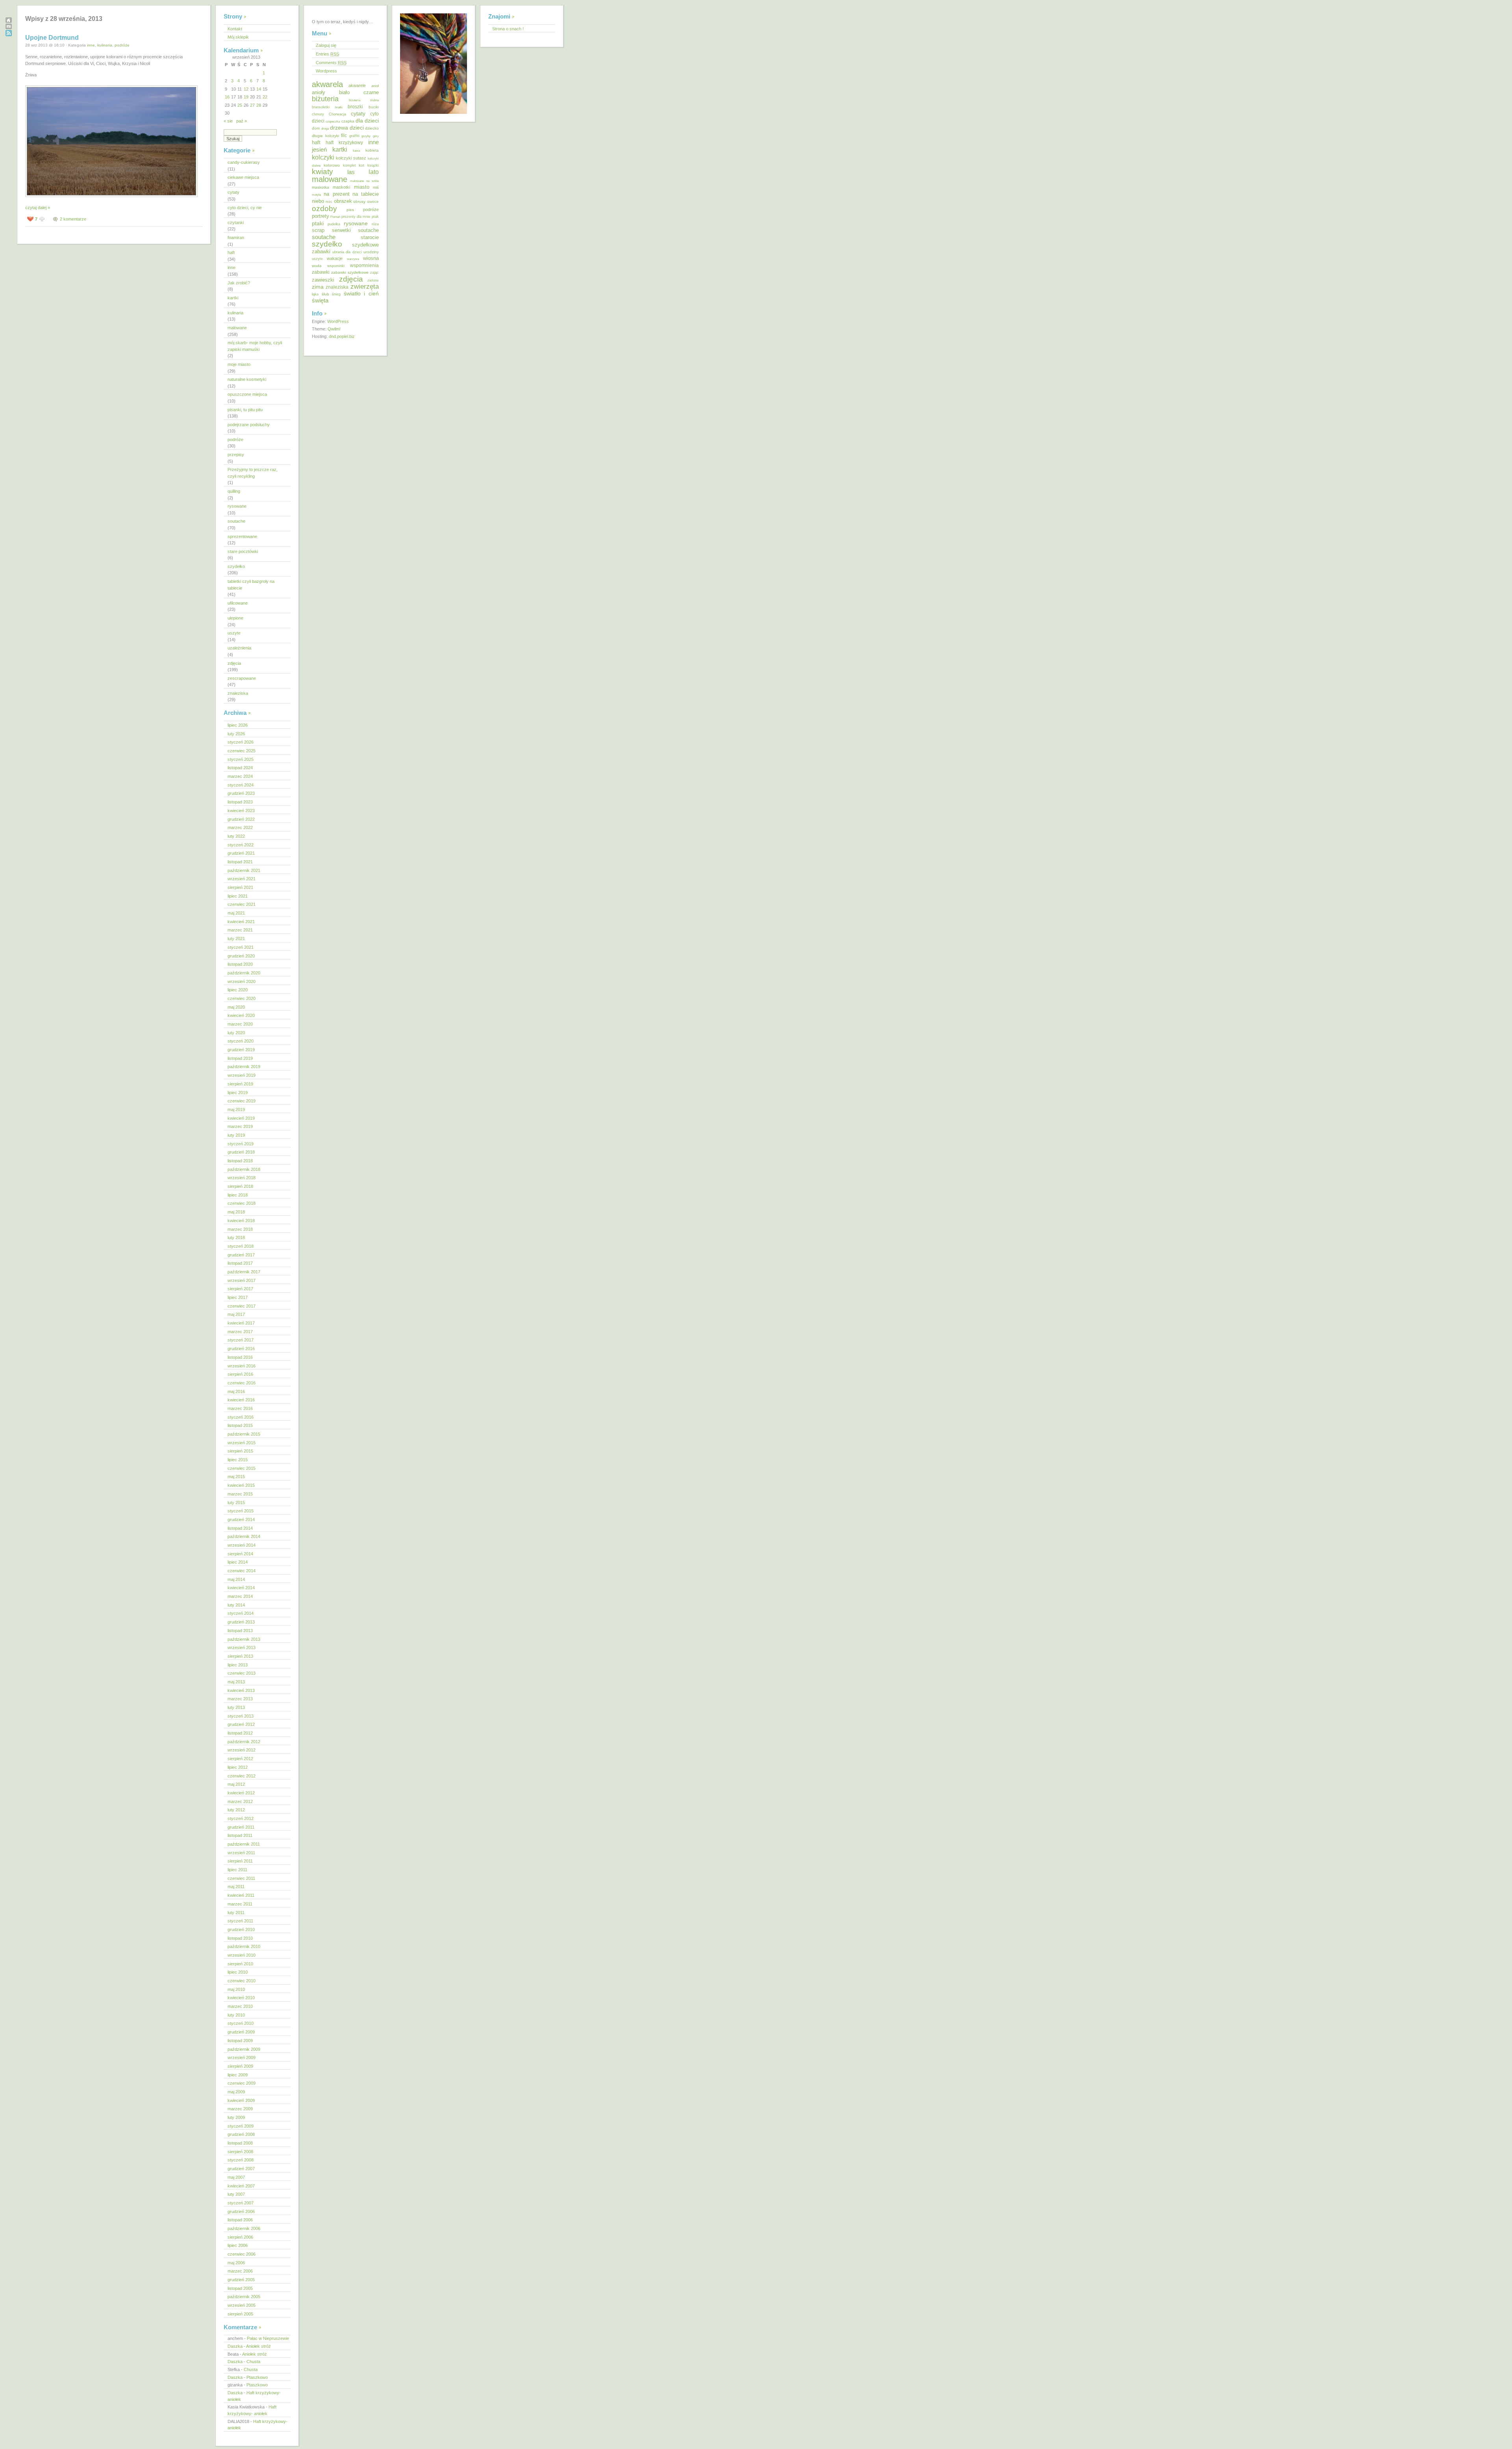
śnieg (336, 294)
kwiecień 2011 (241, 1895)
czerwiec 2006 (242, 2254)
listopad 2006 (240, 2220)
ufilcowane (238, 603)
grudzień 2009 (241, 2032)
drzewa (339, 128)
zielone (373, 280)
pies (350, 210)
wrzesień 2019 (242, 1075)
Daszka (235, 2346)
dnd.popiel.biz (342, 336)
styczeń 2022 (241, 845)
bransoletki (321, 107)
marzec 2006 (240, 2271)
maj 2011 (236, 1887)
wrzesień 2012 (242, 1750)
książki (373, 165)
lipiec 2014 (238, 1562)
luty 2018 (236, 1237)
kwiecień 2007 (241, 2186)
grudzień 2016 (241, 1349)
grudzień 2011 (241, 1827)
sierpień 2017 (240, 1289)
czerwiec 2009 (242, 2083)
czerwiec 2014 (242, 1571)
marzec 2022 (240, 827)
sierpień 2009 (240, 2066)
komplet (349, 165)
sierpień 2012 (240, 1759)
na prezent (336, 194)
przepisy (236, 455)
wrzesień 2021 (242, 879)
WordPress (338, 321)
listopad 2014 (240, 1528)
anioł (375, 86)
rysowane (237, 506)
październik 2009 (244, 2049)
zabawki (321, 272)
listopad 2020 (240, 964)
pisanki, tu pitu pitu (245, 410)
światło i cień (361, 294)
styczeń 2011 (240, 1921)
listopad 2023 (240, 802)
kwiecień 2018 (241, 1221)
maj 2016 (236, 1391)
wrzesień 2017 (242, 1280)
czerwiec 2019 (242, 1101)
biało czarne (359, 92)
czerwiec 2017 (242, 1306)
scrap (318, 230)
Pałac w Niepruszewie (268, 2338)
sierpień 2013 (240, 1656)
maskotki (341, 187)
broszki (355, 107)
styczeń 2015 (241, 1511)
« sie (228, 121)
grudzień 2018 (241, 1152)
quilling (234, 491)
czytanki (236, 223)
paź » (242, 121)
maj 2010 (236, 1989)
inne (91, 45)
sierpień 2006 (240, 2237)
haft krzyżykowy (344, 143)
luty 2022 (236, 836)
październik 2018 (244, 1169)
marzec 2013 (240, 1699)
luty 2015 (236, 1503)
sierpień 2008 (240, 2152)
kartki (233, 298)
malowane (237, 328)
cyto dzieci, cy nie (245, 208)
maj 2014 (236, 1579)
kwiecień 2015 (241, 1485)
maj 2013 (236, 1682)
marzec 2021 (240, 930)
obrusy (359, 201)
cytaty (233, 192)
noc (329, 201)
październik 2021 (244, 870)
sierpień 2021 (240, 887)
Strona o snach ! (508, 29)
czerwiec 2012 (242, 1776)
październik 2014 (244, 1536)
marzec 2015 (240, 1494)
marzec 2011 (240, 1904)
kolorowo (332, 165)
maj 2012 (236, 1784)
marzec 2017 (240, 1332)
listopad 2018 (240, 1161)
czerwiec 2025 (242, 751)
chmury (318, 114)
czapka (348, 121)
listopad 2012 (240, 1733)
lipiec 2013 (238, 1665)
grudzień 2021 (241, 853)
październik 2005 (244, 2297)
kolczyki (323, 157)
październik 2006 (244, 2228)
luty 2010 (236, 2015)
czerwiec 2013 (242, 1673)
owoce (373, 201)
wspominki (336, 266)
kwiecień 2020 (241, 1015)
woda (317, 266)
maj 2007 (236, 2177)
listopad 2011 (240, 1835)
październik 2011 (244, 1844)
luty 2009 (236, 2117)
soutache (236, 521)
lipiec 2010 (238, 1972)
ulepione (235, 618)
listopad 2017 (240, 1263)
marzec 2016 (240, 1408)
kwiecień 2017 (241, 1323)
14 (259, 89)
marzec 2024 (240, 776)
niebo (318, 201)
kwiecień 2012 (241, 1793)
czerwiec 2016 (242, 1383)
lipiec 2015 (238, 1460)
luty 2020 (236, 1033)
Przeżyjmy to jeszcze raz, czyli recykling (253, 473)
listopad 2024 (240, 768)
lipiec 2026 (238, 725)
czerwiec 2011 (241, 1878)
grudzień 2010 (241, 1930)
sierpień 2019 (240, 1084)
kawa (356, 151)
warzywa (353, 259)
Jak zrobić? (239, 283)
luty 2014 (236, 1605)
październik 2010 (244, 1946)
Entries (327, 54)
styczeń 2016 (241, 1417)
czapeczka (333, 121)
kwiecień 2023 (241, 811)
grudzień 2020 (241, 956)
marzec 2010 (240, 2006)
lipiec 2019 (238, 1093)
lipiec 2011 (237, 1870)
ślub (325, 294)
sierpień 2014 (240, 1554)
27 (252, 105)
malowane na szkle (364, 181)
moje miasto (239, 364)
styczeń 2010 (241, 2023)
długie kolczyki (325, 136)
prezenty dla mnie (356, 217)
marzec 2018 (240, 1229)
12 (246, 89)
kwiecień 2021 (241, 922)
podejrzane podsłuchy (249, 425)
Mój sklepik (238, 37)
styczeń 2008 (241, 2160)
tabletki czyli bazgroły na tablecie (251, 585)
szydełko (236, 566)
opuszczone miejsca (247, 394)
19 (246, 97)
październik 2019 (244, 1067)
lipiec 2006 (238, 2245)
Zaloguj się (326, 45)
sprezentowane (242, 536)
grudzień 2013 (241, 1622)
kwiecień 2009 (241, 2100)
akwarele (357, 85)
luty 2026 (236, 734)
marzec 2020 (240, 1024)
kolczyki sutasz (351, 158)
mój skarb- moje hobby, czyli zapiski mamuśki (255, 346)
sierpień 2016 (240, 1374)
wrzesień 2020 (242, 981)
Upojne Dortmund (52, 38)
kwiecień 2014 (241, 1588)
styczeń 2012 (241, 1818)
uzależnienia (239, 648)
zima (318, 287)
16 (227, 97)
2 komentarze (73, 219)
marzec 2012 (240, 1801)
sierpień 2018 (240, 1186)
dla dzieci (367, 121)
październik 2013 (244, 1639)
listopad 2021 (240, 862)
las (351, 172)
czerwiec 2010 (242, 1981)
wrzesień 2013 (242, 1648)
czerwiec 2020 (242, 998)
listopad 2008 (240, 2143)
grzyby (366, 136)
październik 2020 (244, 973)
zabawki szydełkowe (350, 272)
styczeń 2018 (241, 1246)
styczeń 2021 (241, 947)
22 (265, 97)
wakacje (335, 258)
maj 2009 (236, 2092)
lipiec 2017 (238, 1297)
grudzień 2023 (241, 793)
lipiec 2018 (238, 1195)
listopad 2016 (240, 1357)
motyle (316, 195)
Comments (331, 63)
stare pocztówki (243, 551)
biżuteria (325, 99)
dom (316, 128)
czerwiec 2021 (242, 904)
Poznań (335, 217)
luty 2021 (236, 939)
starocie (370, 237)
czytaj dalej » (38, 208)
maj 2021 (236, 913)
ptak (375, 217)
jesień (319, 149)
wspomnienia (364, 265)
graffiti (354, 136)
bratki (339, 107)
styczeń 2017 (241, 1340)
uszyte (234, 633)
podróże (122, 45)
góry (376, 136)
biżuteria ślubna (364, 100)
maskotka (321, 187)
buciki (374, 107)
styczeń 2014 (241, 1613)
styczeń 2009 (241, 2126)
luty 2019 (236, 1135)
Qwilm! (334, 329)
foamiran (236, 237)
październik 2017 (244, 1272)
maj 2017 (236, 1314)
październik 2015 (244, 1434)
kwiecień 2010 (241, 1998)
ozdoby (324, 208)
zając (374, 273)
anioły (319, 92)
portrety (321, 216)
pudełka (334, 224)
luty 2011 (236, 1913)
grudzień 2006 (241, 2212)
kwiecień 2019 (241, 1118)
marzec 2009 (240, 2109)
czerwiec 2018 (242, 1203)
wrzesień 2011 (241, 1853)
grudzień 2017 (241, 1255)
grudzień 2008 (241, 2134)
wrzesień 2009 (242, 2058)
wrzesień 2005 (242, 2305)
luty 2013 (236, 1707)
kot (361, 165)
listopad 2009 (240, 2041)
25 (240, 105)
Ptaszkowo (257, 2377)
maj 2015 (236, 1477)
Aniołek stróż (258, 2346)
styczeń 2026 (241, 742)
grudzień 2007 (241, 2169)
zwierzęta (365, 287)
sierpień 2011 (240, 1861)
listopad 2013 (240, 1631)
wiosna (371, 258)
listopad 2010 (240, 1938)
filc (344, 135)
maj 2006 (236, 2263)
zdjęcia (234, 663)
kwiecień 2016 (241, 1400)
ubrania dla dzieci (347, 252)
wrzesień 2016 (242, 1366)
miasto (362, 187)
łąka (315, 294)
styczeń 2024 (241, 785)
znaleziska (238, 693)
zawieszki (323, 280)
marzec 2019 (240, 1126)
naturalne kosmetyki (247, 379)
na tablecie (366, 194)
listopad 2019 (240, 1058)
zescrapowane (242, 678)
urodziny (371, 252)
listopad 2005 (240, 2288)
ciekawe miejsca (243, 177)
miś (376, 187)
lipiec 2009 (238, 2075)
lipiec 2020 (238, 990)
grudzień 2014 (241, 1519)
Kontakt (235, 29)
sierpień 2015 (240, 1451)
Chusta (253, 2362)
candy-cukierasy (244, 162)
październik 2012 (244, 1742)
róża (375, 224)
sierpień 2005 (240, 2314)
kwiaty (322, 172)
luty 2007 (236, 2194)
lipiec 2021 (238, 896)
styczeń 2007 (241, 2203)
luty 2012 (236, 1810)
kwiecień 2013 (241, 1690)
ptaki (318, 223)
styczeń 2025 (241, 759)
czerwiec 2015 (242, 1468)
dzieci (357, 128)
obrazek (343, 201)
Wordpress (326, 71)
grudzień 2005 (241, 2280)
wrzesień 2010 (242, 1955)
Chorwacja (337, 114)
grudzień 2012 (241, 1724)
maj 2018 (236, 1212)
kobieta (372, 150)
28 (259, 105)
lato (374, 172)
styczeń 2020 (241, 1041)
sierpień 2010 (240, 1964)
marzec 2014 (240, 1596)
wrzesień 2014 (242, 1545)
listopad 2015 (240, 1425)
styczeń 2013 (241, 1716)
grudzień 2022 (241, 819)
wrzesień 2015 (242, 1443)
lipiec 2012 (238, 1767)
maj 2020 (236, 1007)
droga (325, 129)
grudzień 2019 (241, 1050)
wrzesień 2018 (242, 1178)
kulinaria (105, 45)
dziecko (372, 128)
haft (231, 252)
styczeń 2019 (241, 1144)
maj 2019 (236, 1109)
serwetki (341, 230)
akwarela (327, 84)
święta (320, 301)
